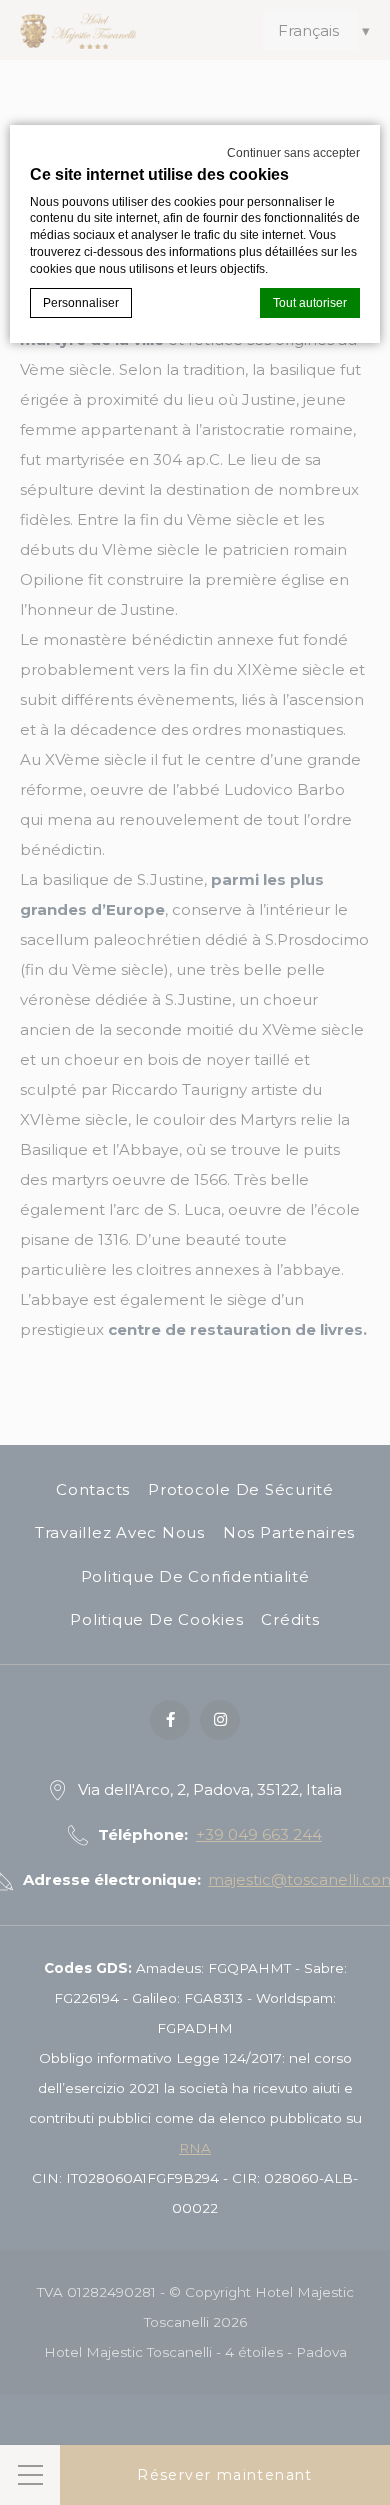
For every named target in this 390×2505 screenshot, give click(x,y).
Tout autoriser (310, 303)
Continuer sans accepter (293, 153)
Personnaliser (81, 303)
